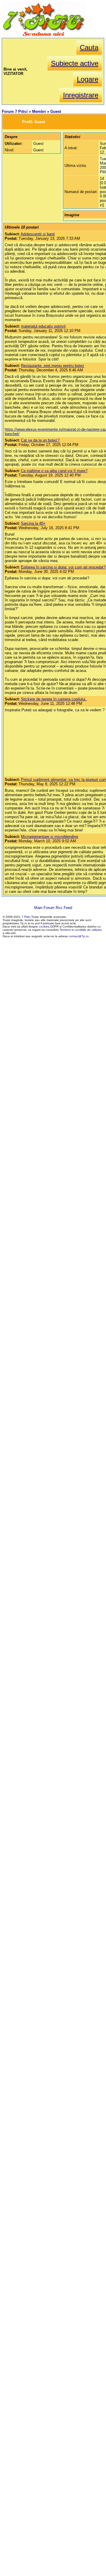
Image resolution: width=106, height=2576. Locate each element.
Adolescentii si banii (38, 234)
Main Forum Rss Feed (53, 908)
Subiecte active (75, 63)
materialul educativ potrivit (43, 326)
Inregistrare (81, 95)
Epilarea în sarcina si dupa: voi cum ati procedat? (63, 567)
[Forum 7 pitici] (43, 36)
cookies (44, 926)
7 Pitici (26, 917)
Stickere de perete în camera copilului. (54, 699)
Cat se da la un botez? (40, 440)
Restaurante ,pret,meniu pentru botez (53, 366)
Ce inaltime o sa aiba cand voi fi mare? (54, 471)
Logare (88, 79)
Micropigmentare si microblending (49, 837)
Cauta (89, 47)
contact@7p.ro (79, 936)
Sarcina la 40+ (33, 523)
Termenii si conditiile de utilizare (81, 930)
